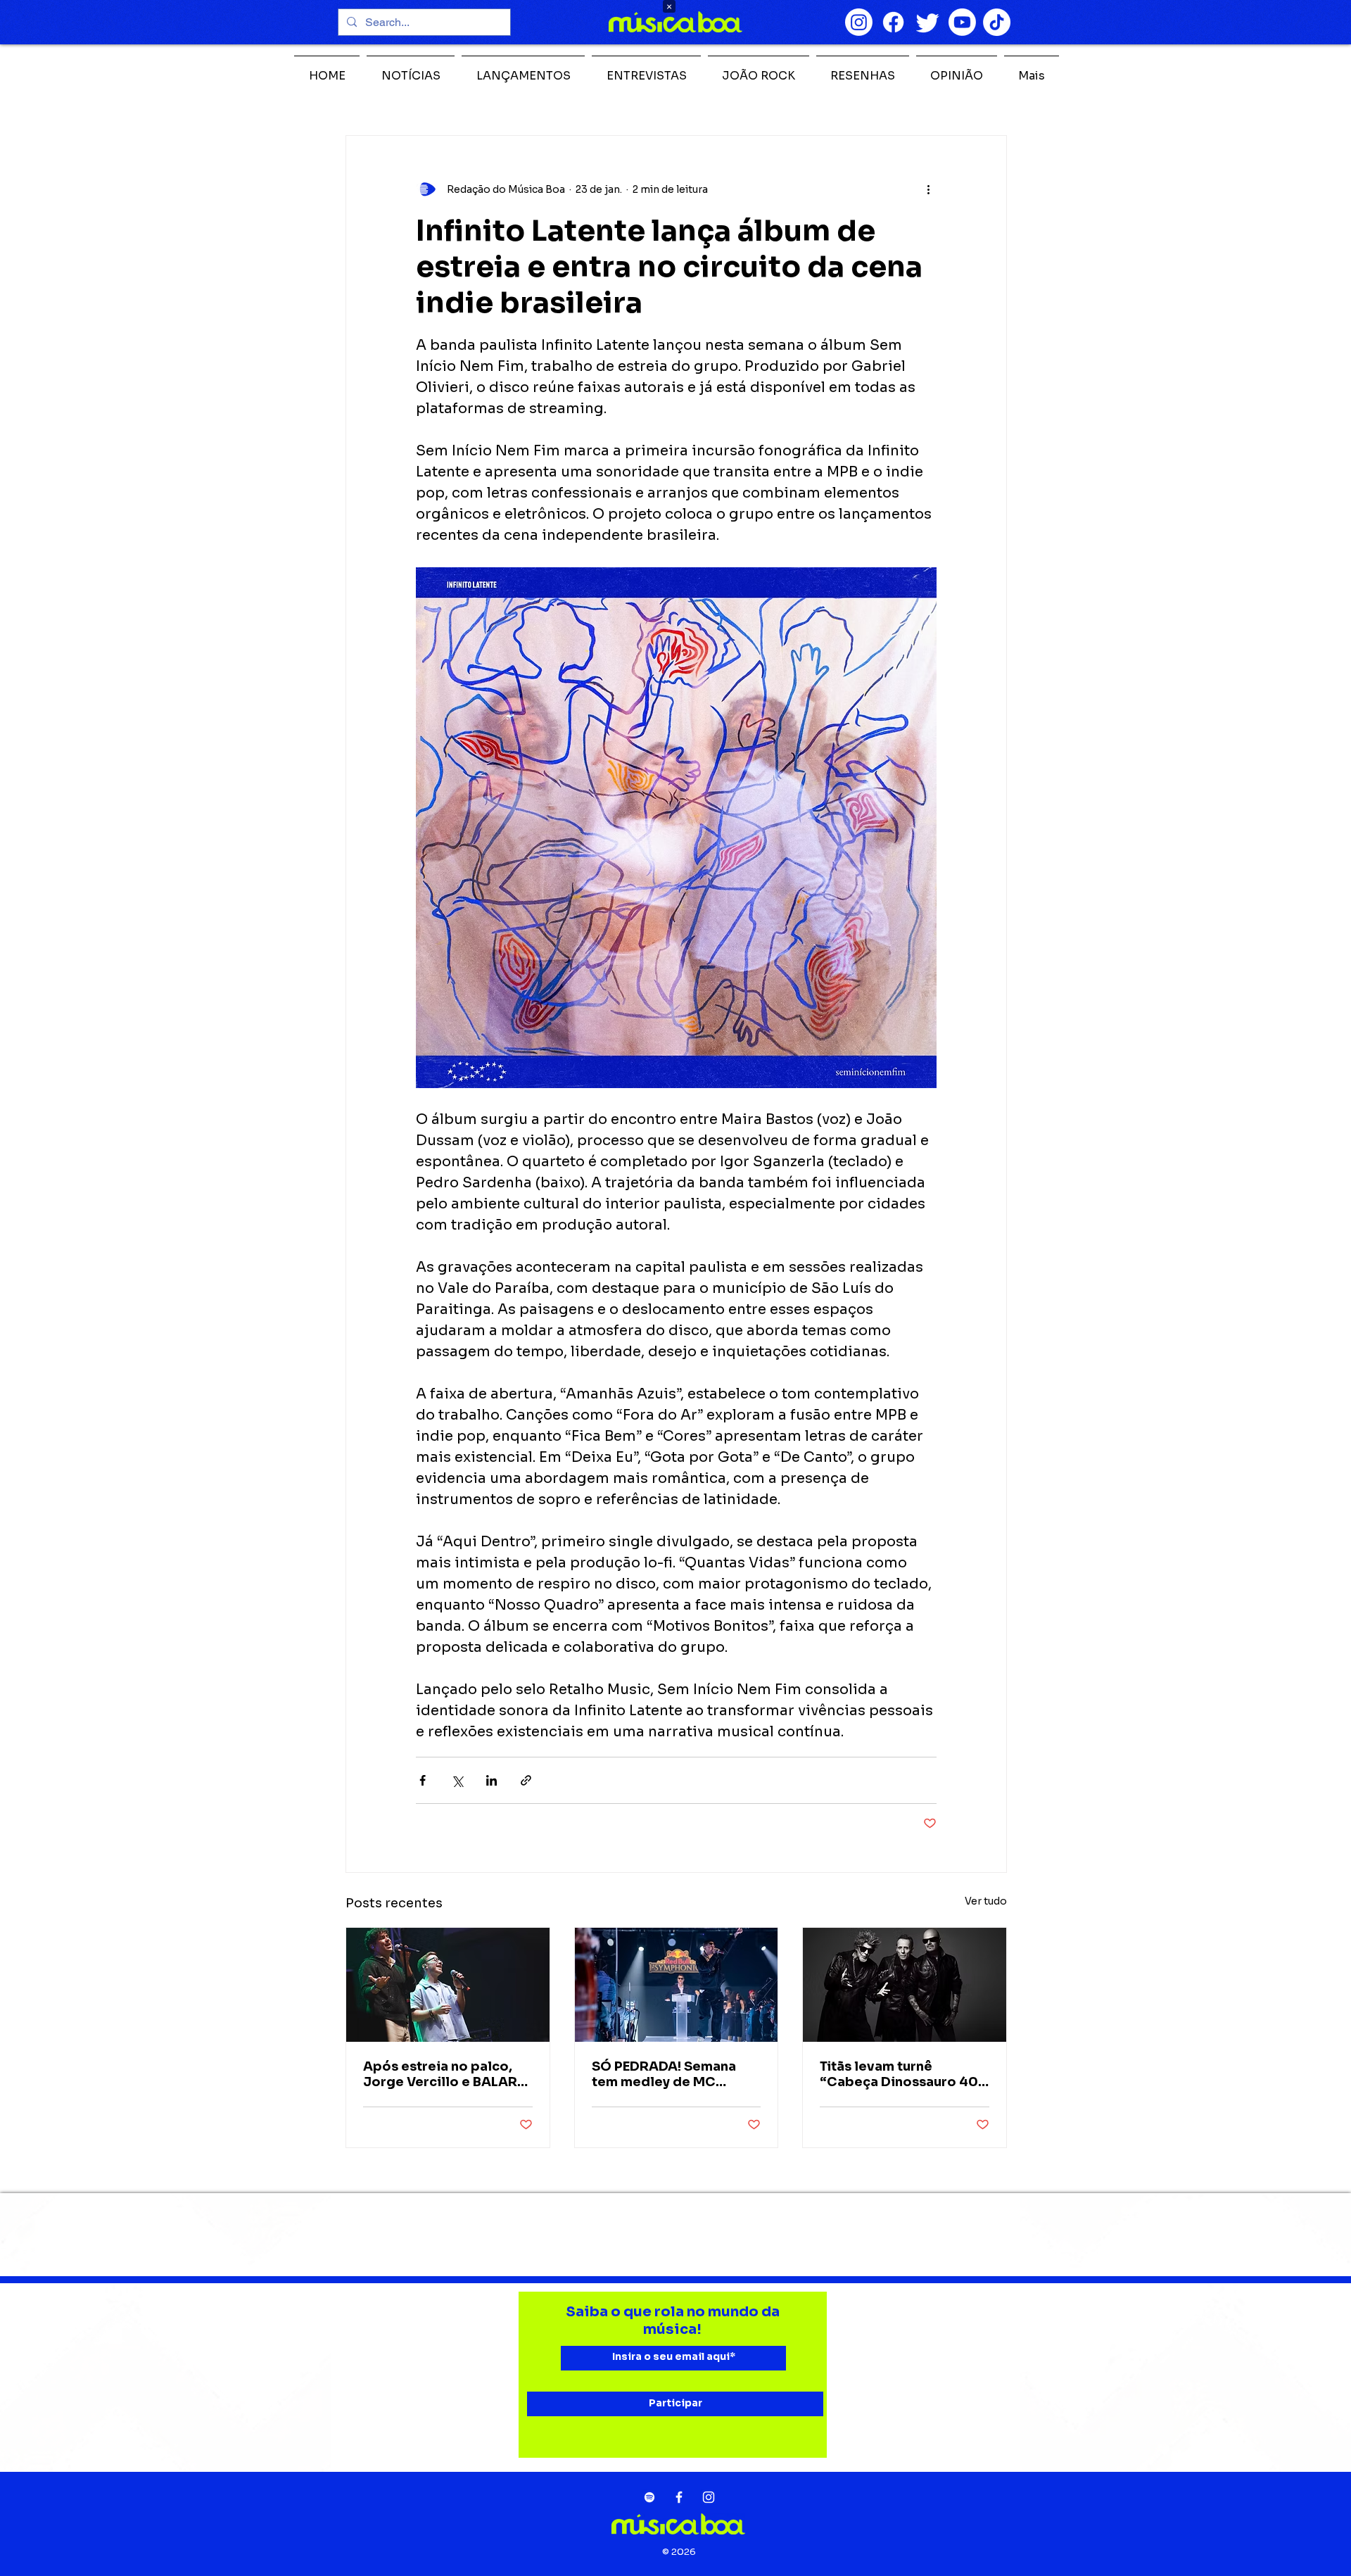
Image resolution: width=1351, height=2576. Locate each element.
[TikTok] (997, 22)
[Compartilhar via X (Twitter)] (457, 1780)
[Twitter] (928, 22)
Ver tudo (986, 1901)
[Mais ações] (928, 189)
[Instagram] (859, 22)
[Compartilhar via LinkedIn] (491, 1780)
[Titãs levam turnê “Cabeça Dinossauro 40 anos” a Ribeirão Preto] (905, 1985)
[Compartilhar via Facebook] (423, 1780)
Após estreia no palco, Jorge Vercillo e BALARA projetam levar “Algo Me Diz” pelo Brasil (445, 2074)
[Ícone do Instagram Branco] (709, 2497)
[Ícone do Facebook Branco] (679, 2497)
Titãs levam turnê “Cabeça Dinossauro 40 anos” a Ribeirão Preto (899, 2074)
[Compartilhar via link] (526, 1780)
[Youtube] (962, 22)
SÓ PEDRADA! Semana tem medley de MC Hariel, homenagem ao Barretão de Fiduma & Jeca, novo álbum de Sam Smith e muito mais (675, 2074)
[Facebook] (893, 22)
